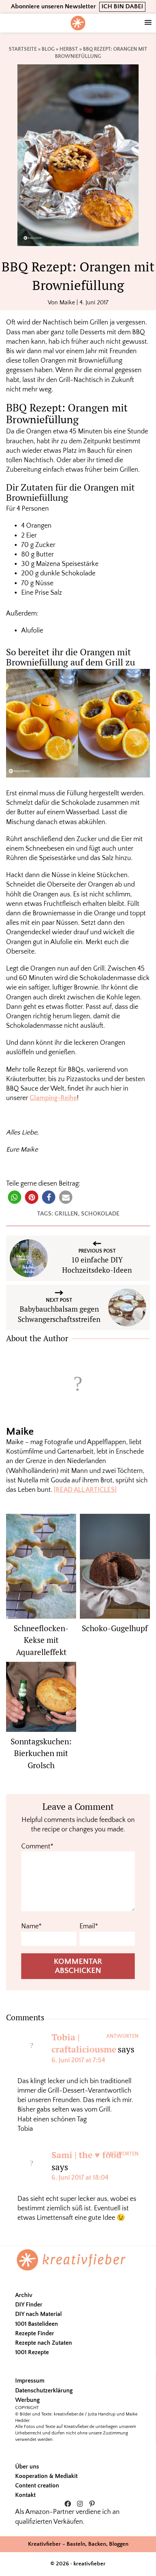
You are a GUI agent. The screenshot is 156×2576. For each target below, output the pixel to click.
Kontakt (25, 2495)
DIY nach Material (38, 2314)
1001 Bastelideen (37, 2324)
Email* (89, 1926)
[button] (15, 1197)
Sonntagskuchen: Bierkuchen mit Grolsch (41, 1753)
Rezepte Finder (35, 2333)
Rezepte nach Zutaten (44, 2343)
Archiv (24, 2295)
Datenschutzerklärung (44, 2391)
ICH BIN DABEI (122, 6)
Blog (48, 49)
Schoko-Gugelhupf (115, 1628)
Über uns (27, 2467)
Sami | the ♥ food (87, 2155)
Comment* (37, 1847)
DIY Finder (29, 2305)
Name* (31, 1926)
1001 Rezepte (32, 2352)
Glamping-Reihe (53, 1098)
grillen (66, 1214)
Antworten (122, 2036)
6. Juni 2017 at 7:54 (78, 2060)
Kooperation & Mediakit (46, 2476)
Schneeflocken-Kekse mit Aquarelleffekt (41, 1640)
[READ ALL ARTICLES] (85, 1490)
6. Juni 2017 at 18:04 (80, 2178)
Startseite (23, 49)
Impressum (30, 2381)
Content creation (37, 2486)
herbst (69, 49)
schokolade (100, 1214)
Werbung (27, 2400)
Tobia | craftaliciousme (84, 2043)
